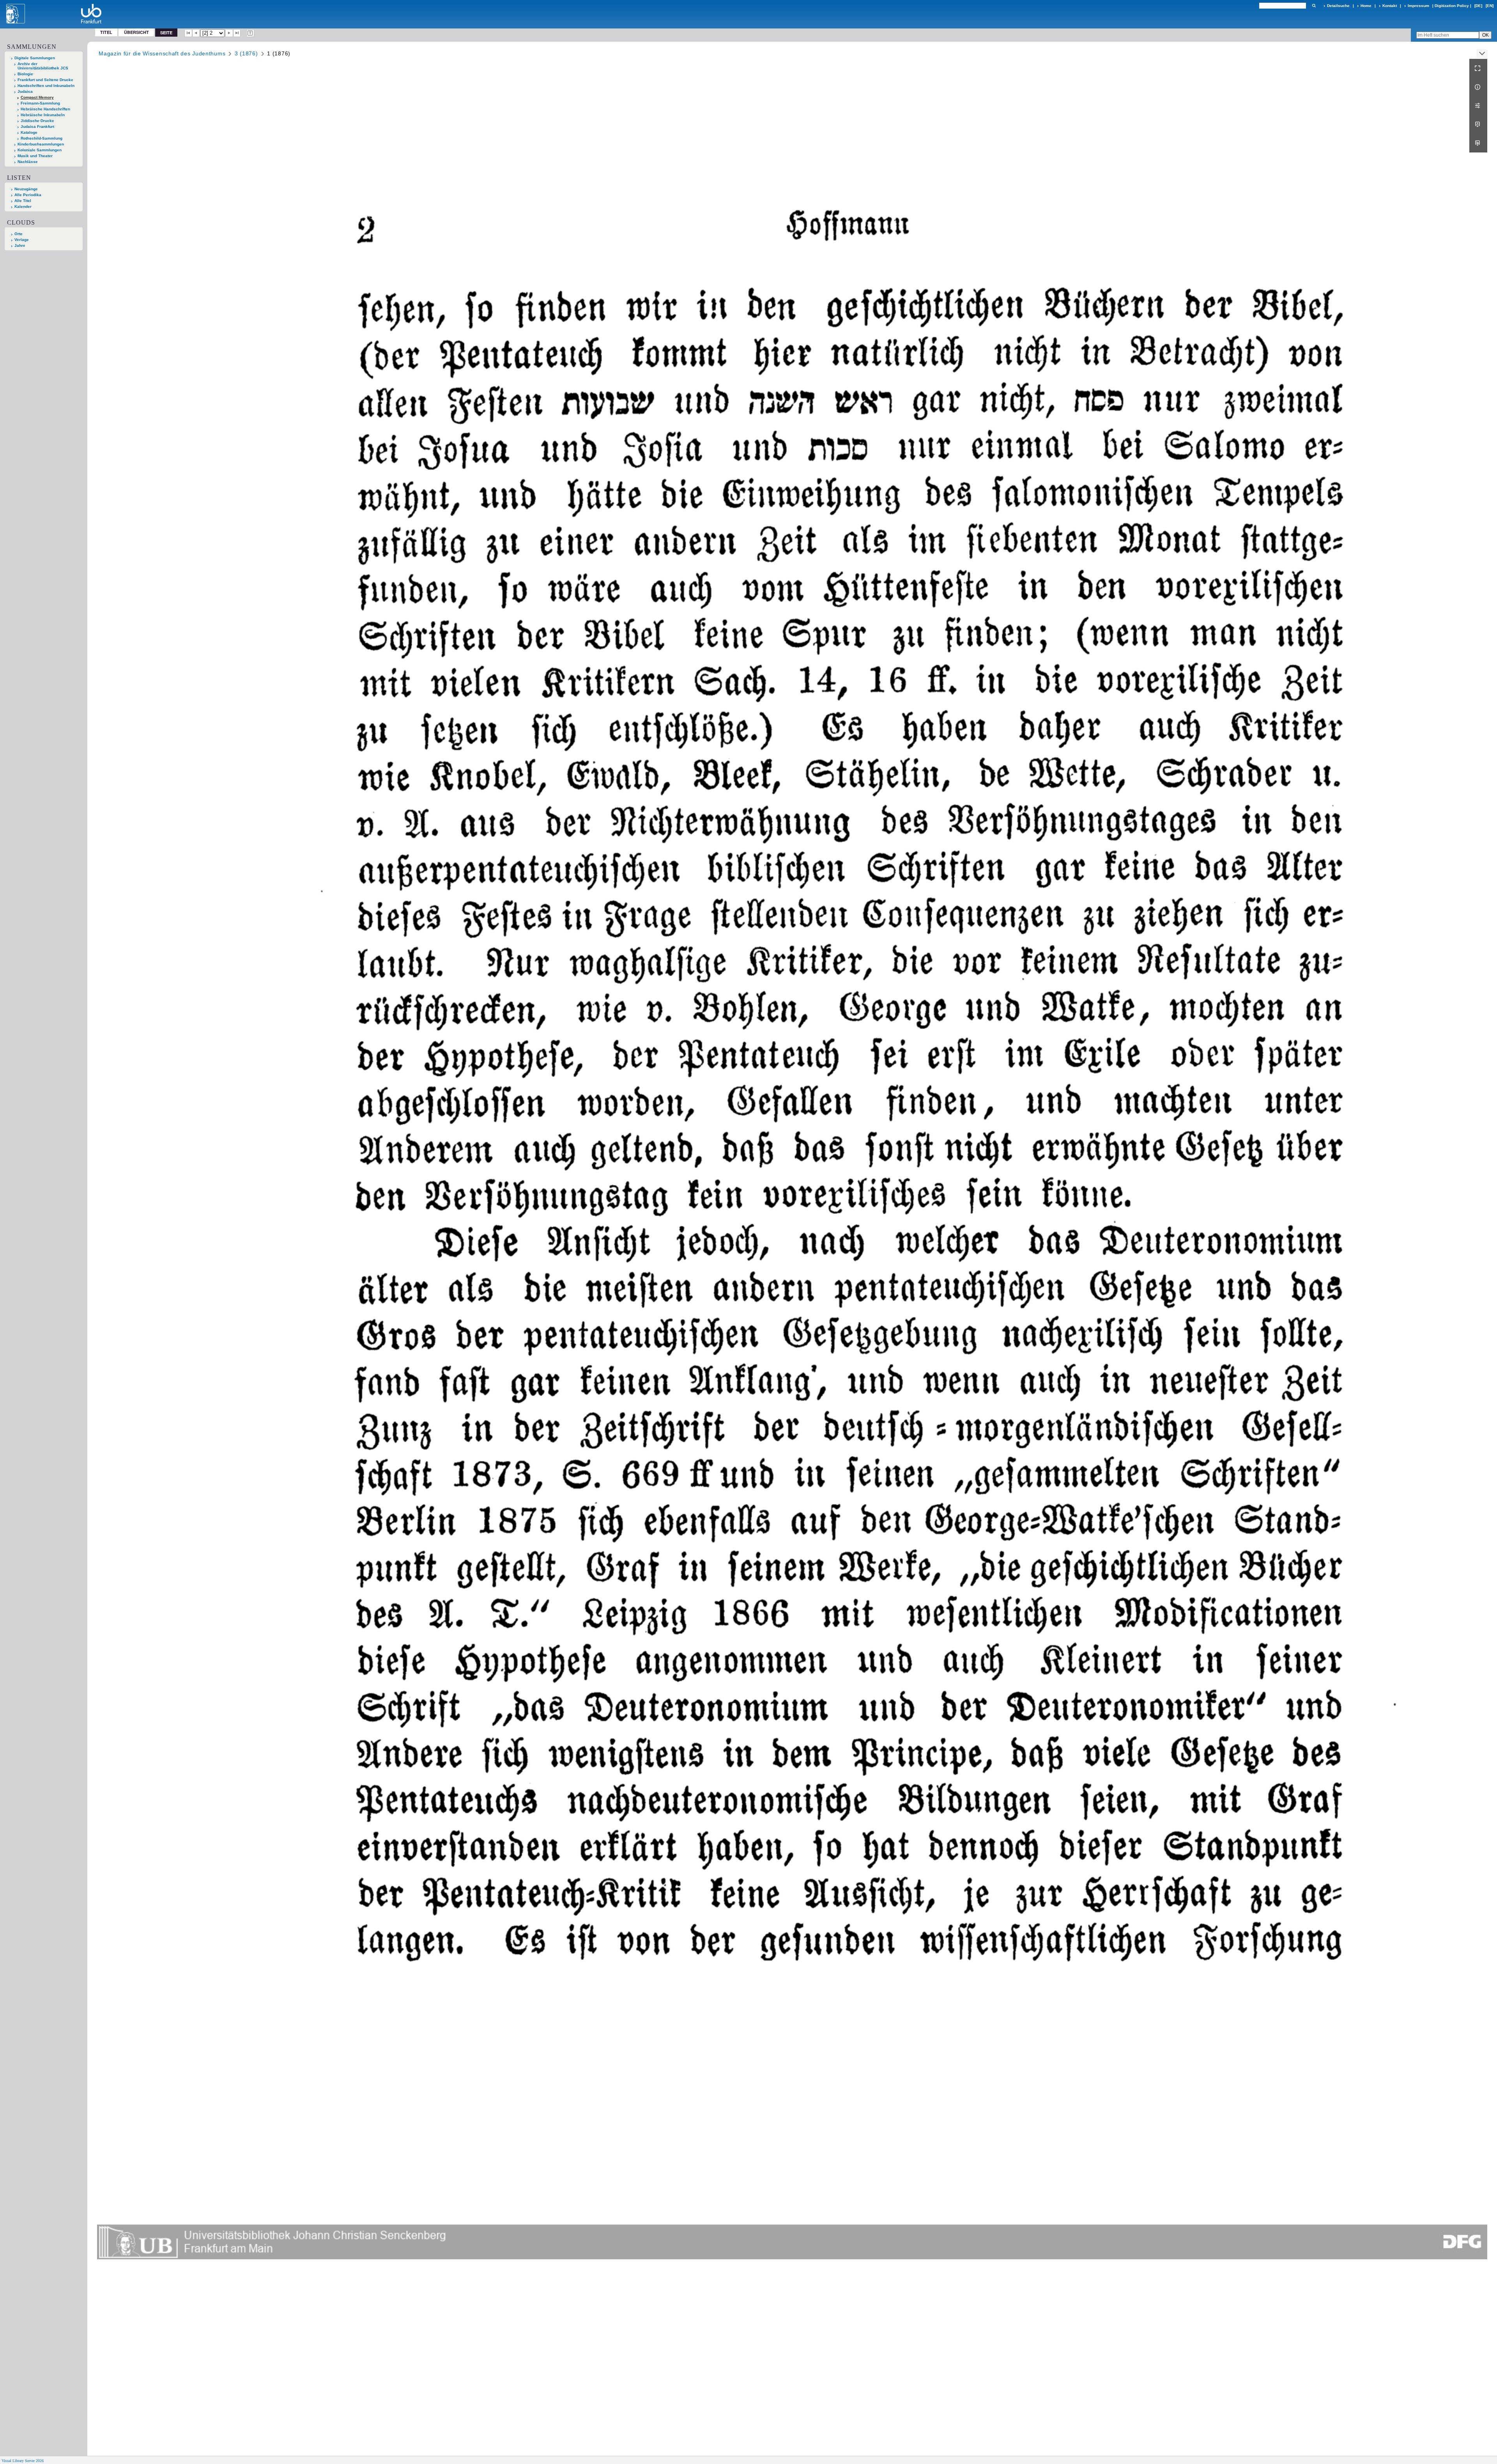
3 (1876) (246, 53)
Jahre (20, 245)
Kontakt (1390, 6)
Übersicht (136, 32)
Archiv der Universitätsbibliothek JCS (43, 66)
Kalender (23, 206)
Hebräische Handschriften (45, 109)
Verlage (22, 240)
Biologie (25, 74)
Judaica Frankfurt (37, 127)
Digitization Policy (1452, 6)
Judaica (25, 91)
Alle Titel (23, 201)
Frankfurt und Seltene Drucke (45, 80)
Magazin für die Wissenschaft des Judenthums (162, 53)
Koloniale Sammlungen (40, 150)
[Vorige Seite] (196, 33)
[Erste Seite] (188, 33)
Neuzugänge (26, 189)
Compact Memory (37, 97)
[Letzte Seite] (237, 33)
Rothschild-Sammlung (42, 138)
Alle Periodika (28, 195)
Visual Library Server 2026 (23, 2461)
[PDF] (1478, 124)
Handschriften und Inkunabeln (46, 86)
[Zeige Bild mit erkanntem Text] (250, 33)
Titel (106, 32)
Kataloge (29, 132)
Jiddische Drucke (37, 121)
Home (1366, 6)
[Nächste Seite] (229, 33)
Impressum (1418, 6)
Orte (19, 234)
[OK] (1314, 6)
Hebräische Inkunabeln (43, 115)
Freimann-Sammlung (40, 103)
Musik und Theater (35, 156)
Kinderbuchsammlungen (41, 144)
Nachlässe (28, 162)
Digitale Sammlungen (35, 58)
